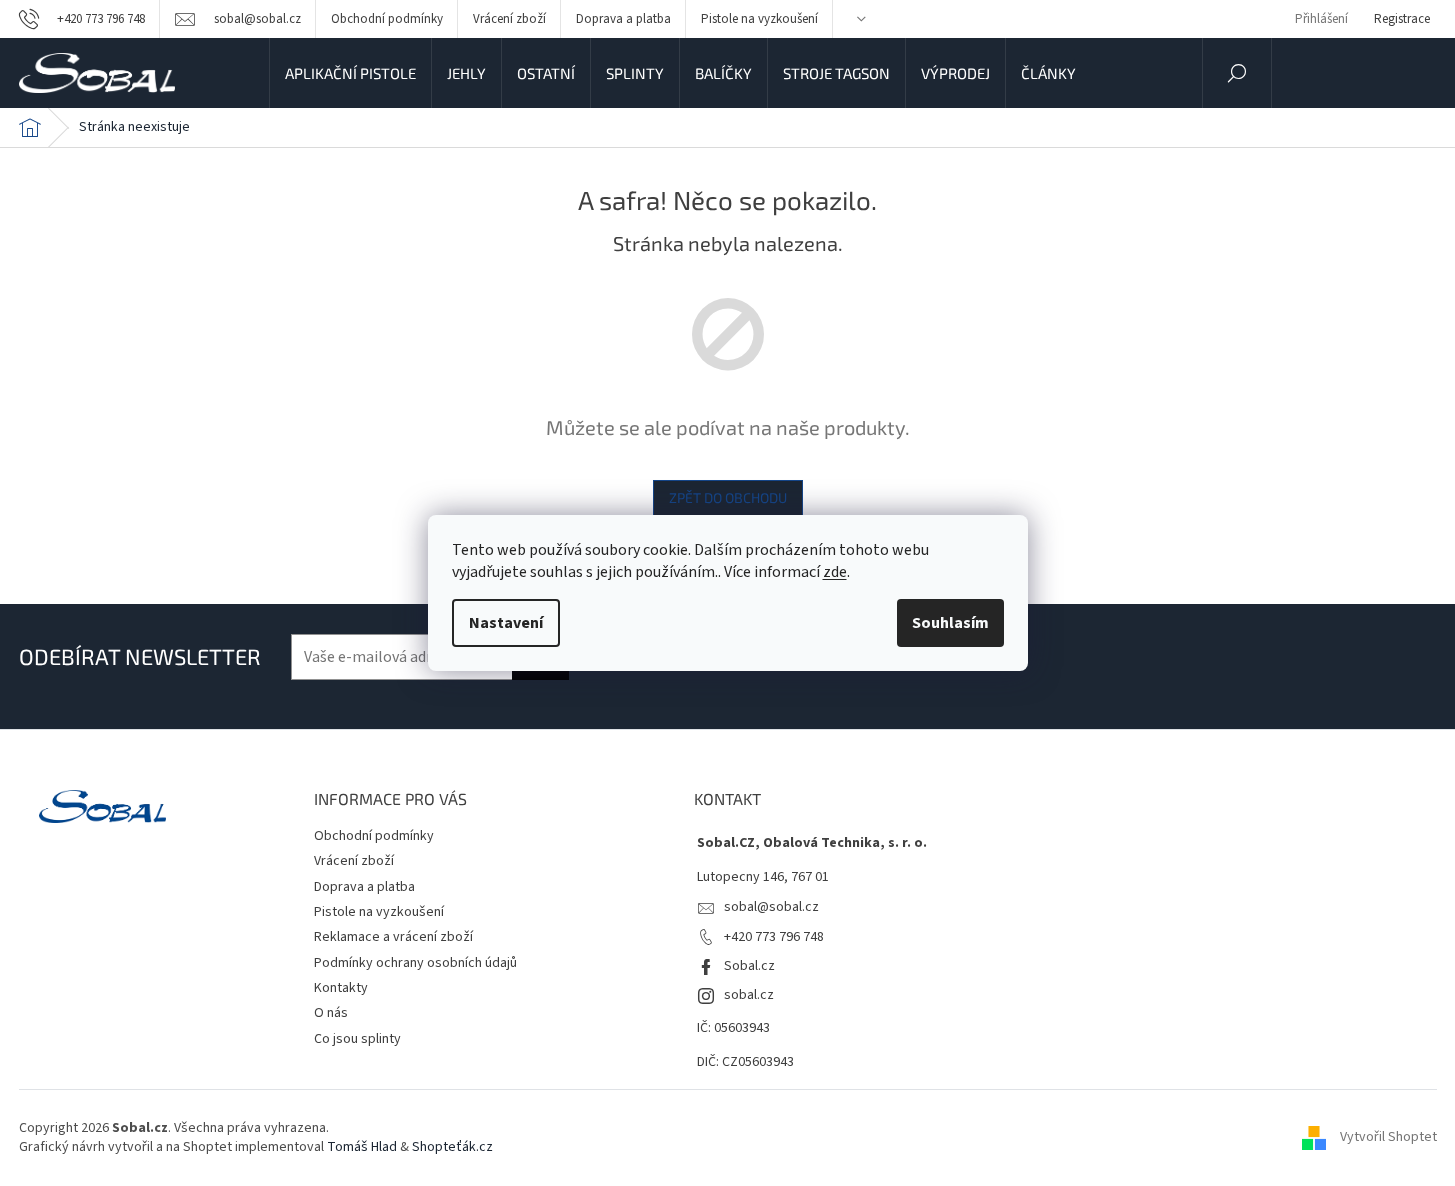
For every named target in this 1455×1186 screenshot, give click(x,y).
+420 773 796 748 (774, 937)
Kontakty (341, 988)
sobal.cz (749, 995)
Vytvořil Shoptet (1388, 1138)
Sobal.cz (749, 966)
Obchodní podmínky (387, 19)
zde (835, 572)
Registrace (1402, 19)
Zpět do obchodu (728, 497)
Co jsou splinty (357, 1039)
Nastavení (506, 623)
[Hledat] (1237, 73)
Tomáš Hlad (362, 1147)
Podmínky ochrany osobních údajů (415, 963)
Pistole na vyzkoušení (759, 19)
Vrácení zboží (509, 19)
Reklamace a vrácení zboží (393, 937)
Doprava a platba (623, 19)
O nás (331, 1013)
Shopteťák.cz (452, 1147)
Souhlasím (950, 623)
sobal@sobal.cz (771, 907)
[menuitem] (350, 73)
